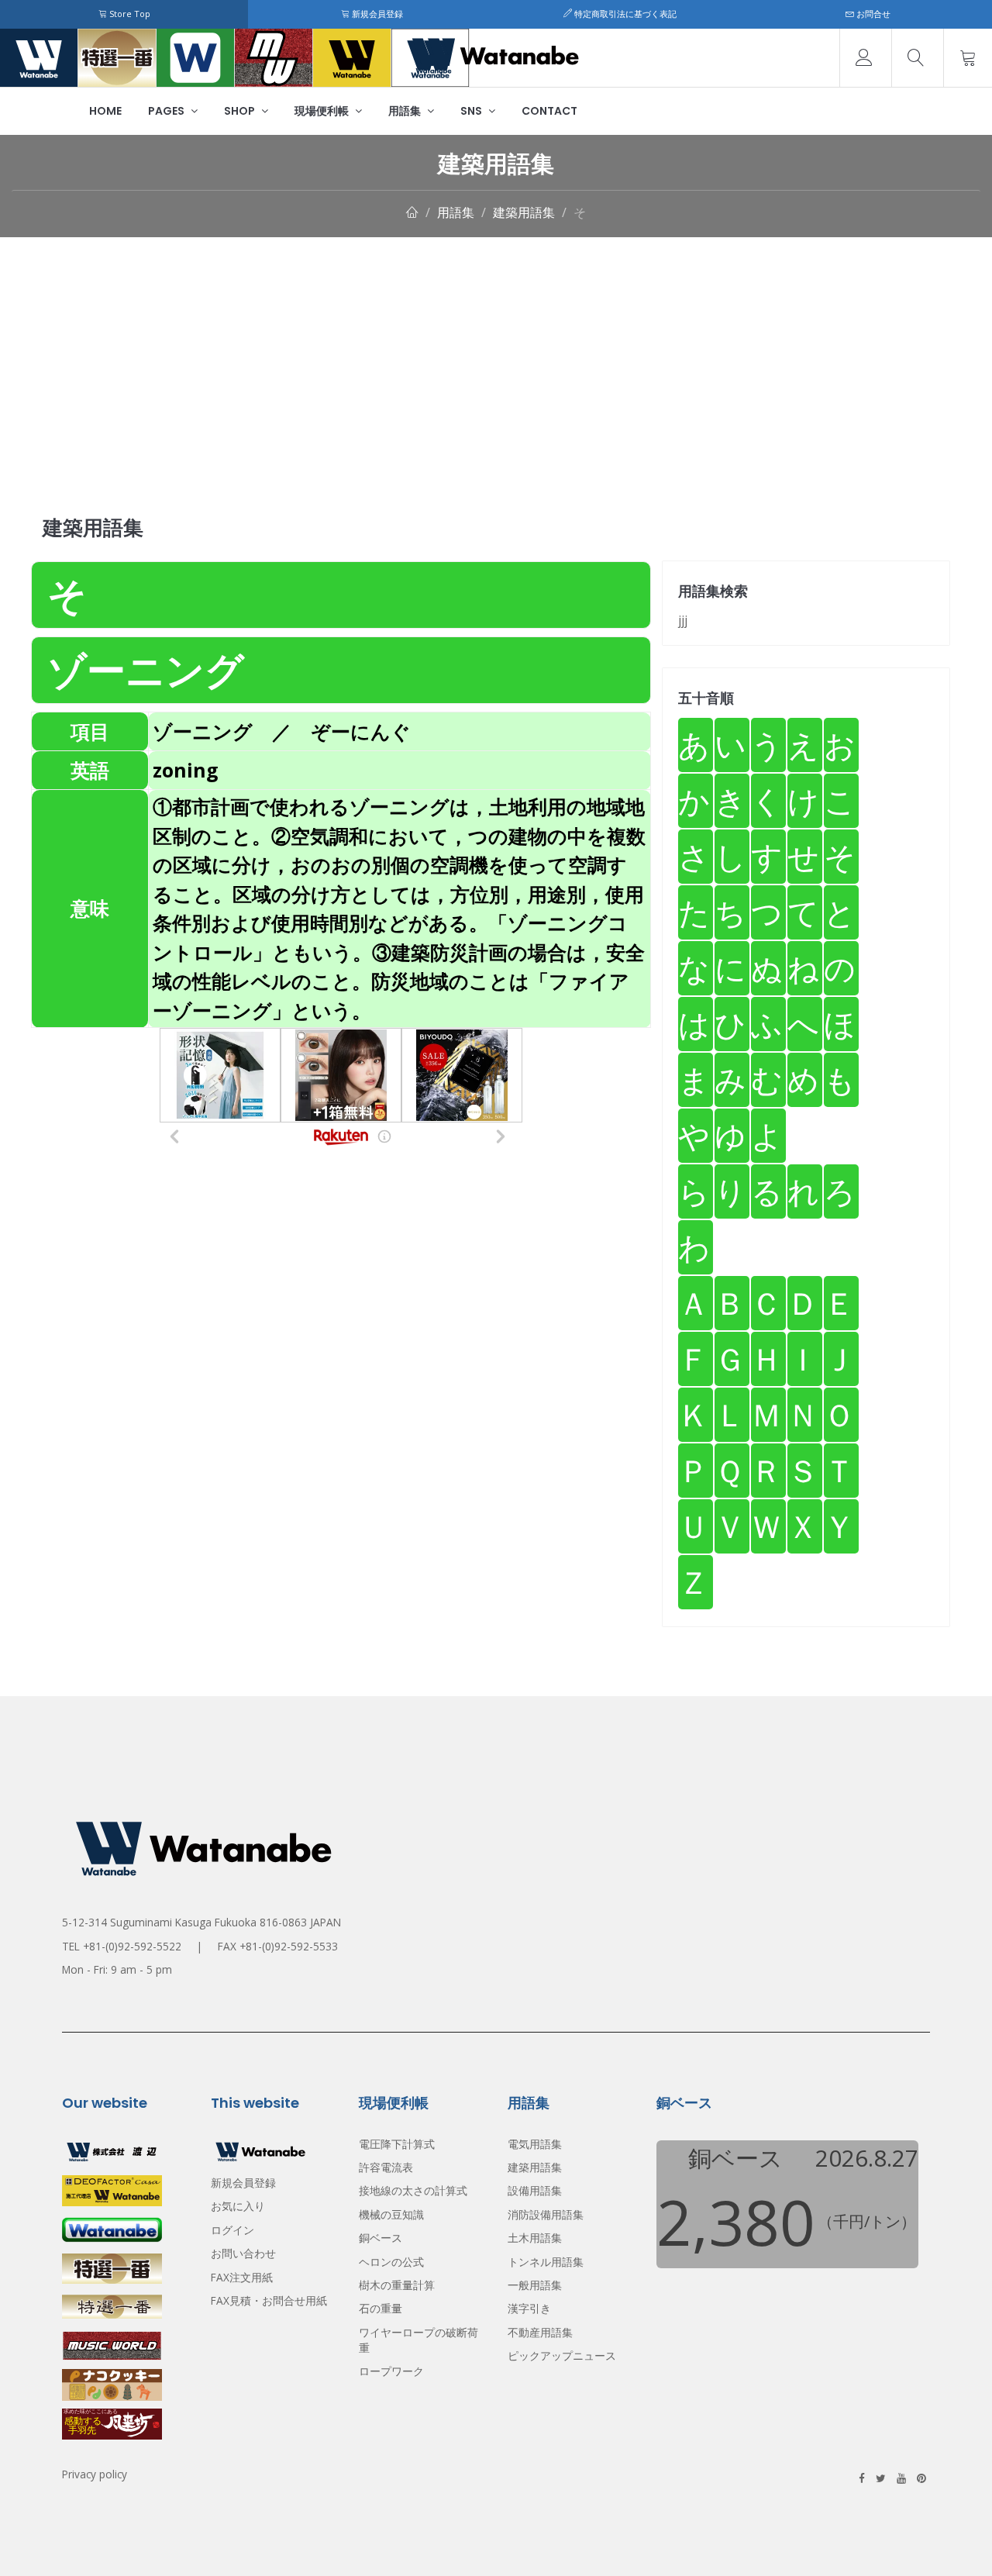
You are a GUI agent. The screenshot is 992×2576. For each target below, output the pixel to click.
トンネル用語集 (546, 2262)
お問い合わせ (243, 2253)
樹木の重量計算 (397, 2285)
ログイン (232, 2230)
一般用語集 (535, 2285)
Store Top (129, 14)
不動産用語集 (540, 2332)
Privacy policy (95, 2474)
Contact (549, 111)
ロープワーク (391, 2371)
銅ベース (381, 2238)
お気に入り (238, 2206)
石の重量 (381, 2308)
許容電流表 (386, 2167)
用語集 (406, 111)
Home (105, 111)
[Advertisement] (496, 353)
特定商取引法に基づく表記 (624, 14)
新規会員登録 (376, 14)
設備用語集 (535, 2190)
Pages (167, 111)
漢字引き (529, 2308)
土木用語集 (535, 2238)
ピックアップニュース (562, 2355)
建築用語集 (524, 212)
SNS (472, 111)
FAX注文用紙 (242, 2277)
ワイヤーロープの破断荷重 (418, 2340)
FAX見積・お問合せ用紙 (269, 2300)
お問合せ (872, 14)
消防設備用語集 (546, 2214)
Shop (241, 111)
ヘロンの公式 (391, 2262)
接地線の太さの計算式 (413, 2190)
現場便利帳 (323, 111)
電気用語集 (535, 2144)
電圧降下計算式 (397, 2144)
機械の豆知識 (391, 2214)
